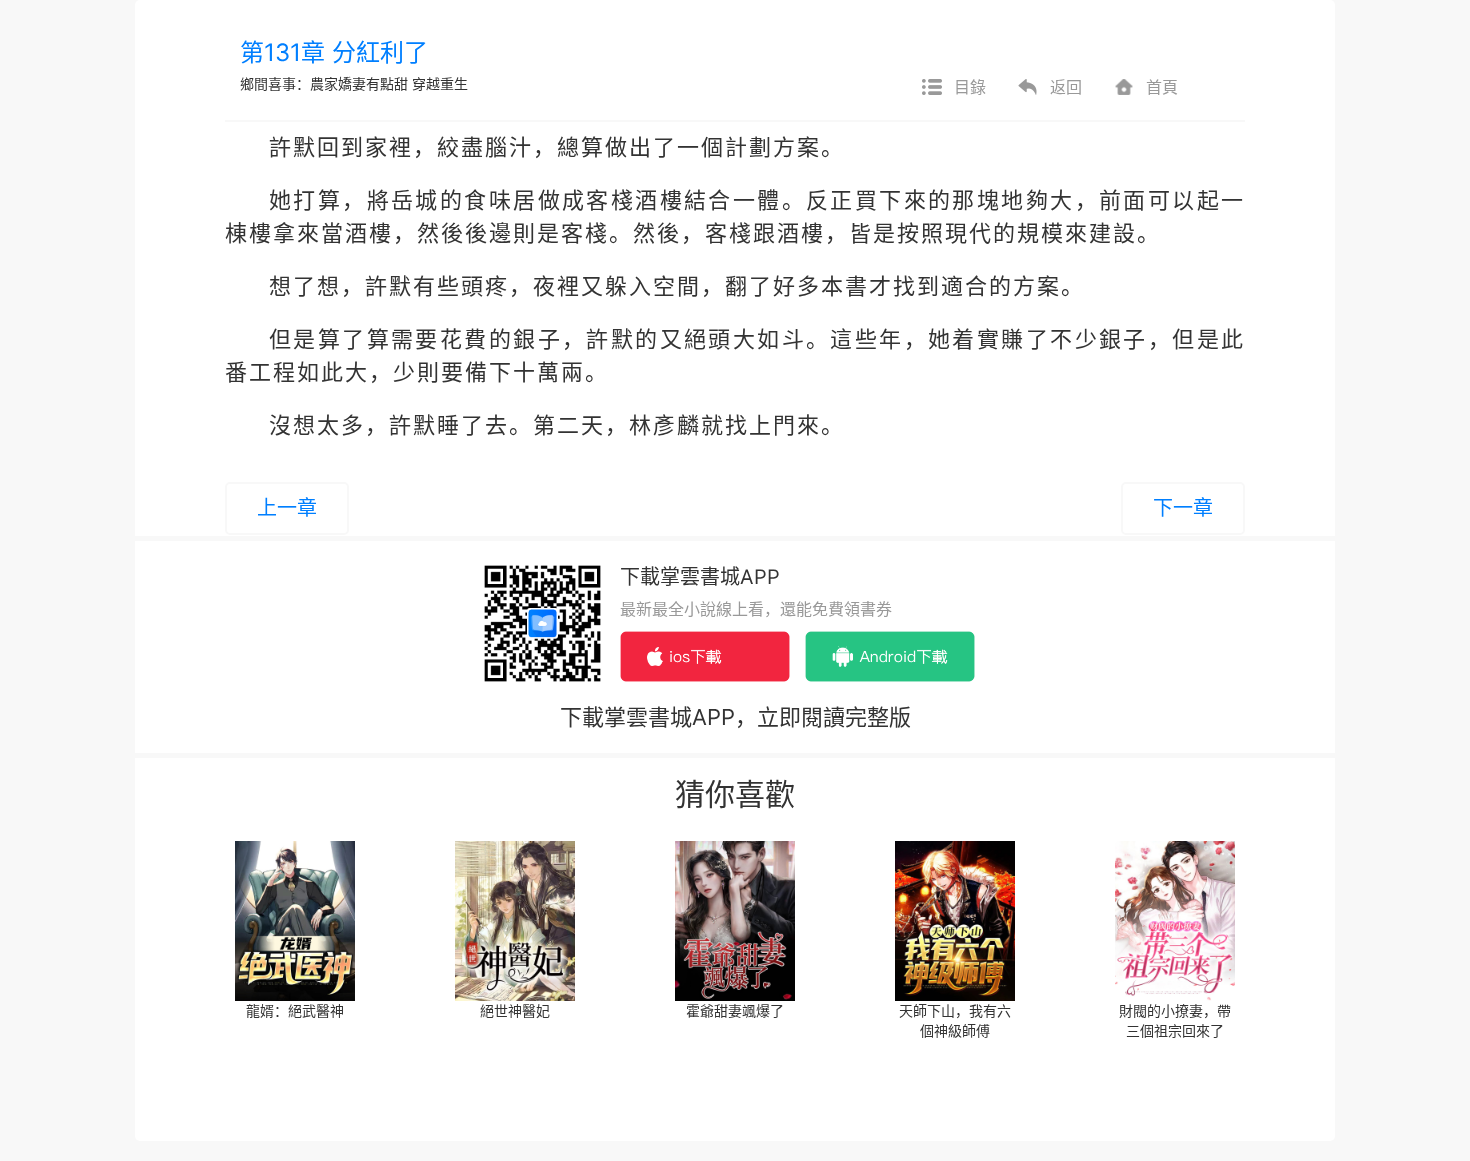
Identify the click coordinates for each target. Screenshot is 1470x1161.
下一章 (1183, 508)
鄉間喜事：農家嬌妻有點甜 (326, 83)
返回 (1066, 87)
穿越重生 (440, 83)
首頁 (1162, 87)
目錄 (970, 87)
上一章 (287, 508)
